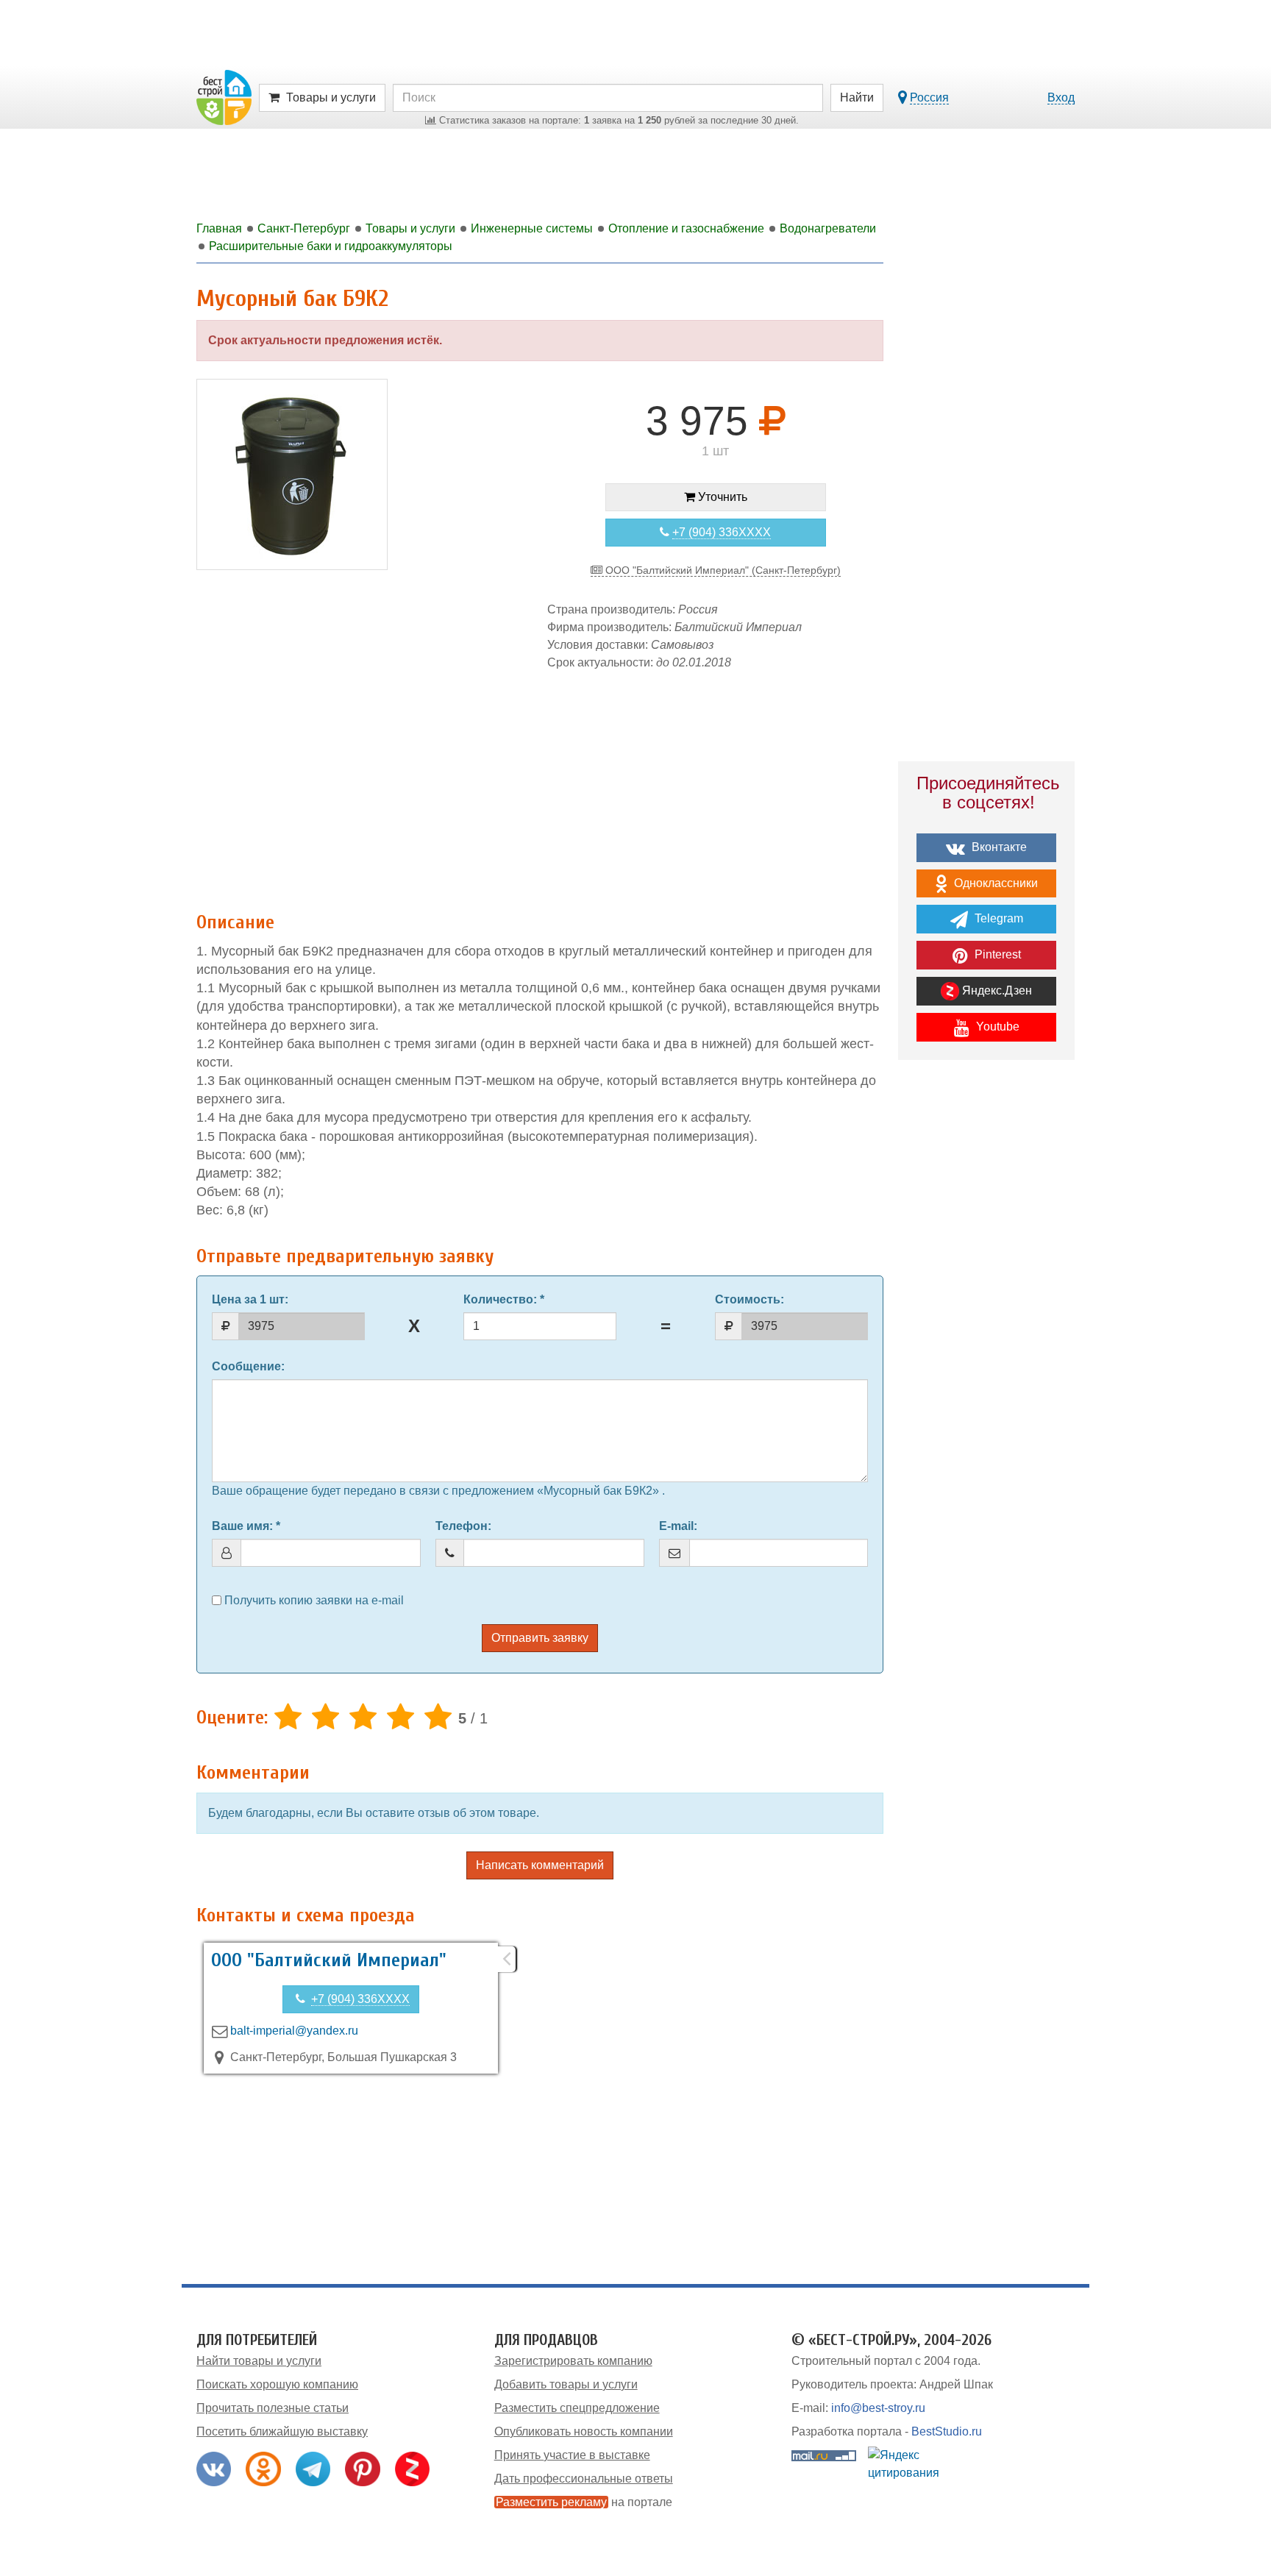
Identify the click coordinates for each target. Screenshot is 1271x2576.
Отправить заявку (540, 1638)
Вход (1061, 97)
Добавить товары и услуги (566, 2384)
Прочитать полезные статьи (273, 2408)
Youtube (996, 1027)
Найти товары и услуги (259, 2361)
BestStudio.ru (947, 2431)
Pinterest (996, 954)
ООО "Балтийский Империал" (329, 1960)
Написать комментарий (540, 1865)
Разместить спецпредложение (577, 2408)
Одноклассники (994, 883)
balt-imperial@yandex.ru (294, 2031)
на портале (584, 2502)
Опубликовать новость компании (584, 2431)
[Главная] (224, 97)
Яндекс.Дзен (996, 990)
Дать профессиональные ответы (584, 2479)
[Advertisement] (540, 783)
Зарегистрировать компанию (573, 2361)
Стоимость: (750, 1299)
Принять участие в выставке (572, 2455)
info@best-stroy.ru (878, 2408)
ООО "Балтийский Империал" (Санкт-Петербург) (722, 570)
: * (504, 1299)
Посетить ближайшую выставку (282, 2431)
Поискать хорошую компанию (277, 2384)
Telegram (997, 918)
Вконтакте (998, 847)
